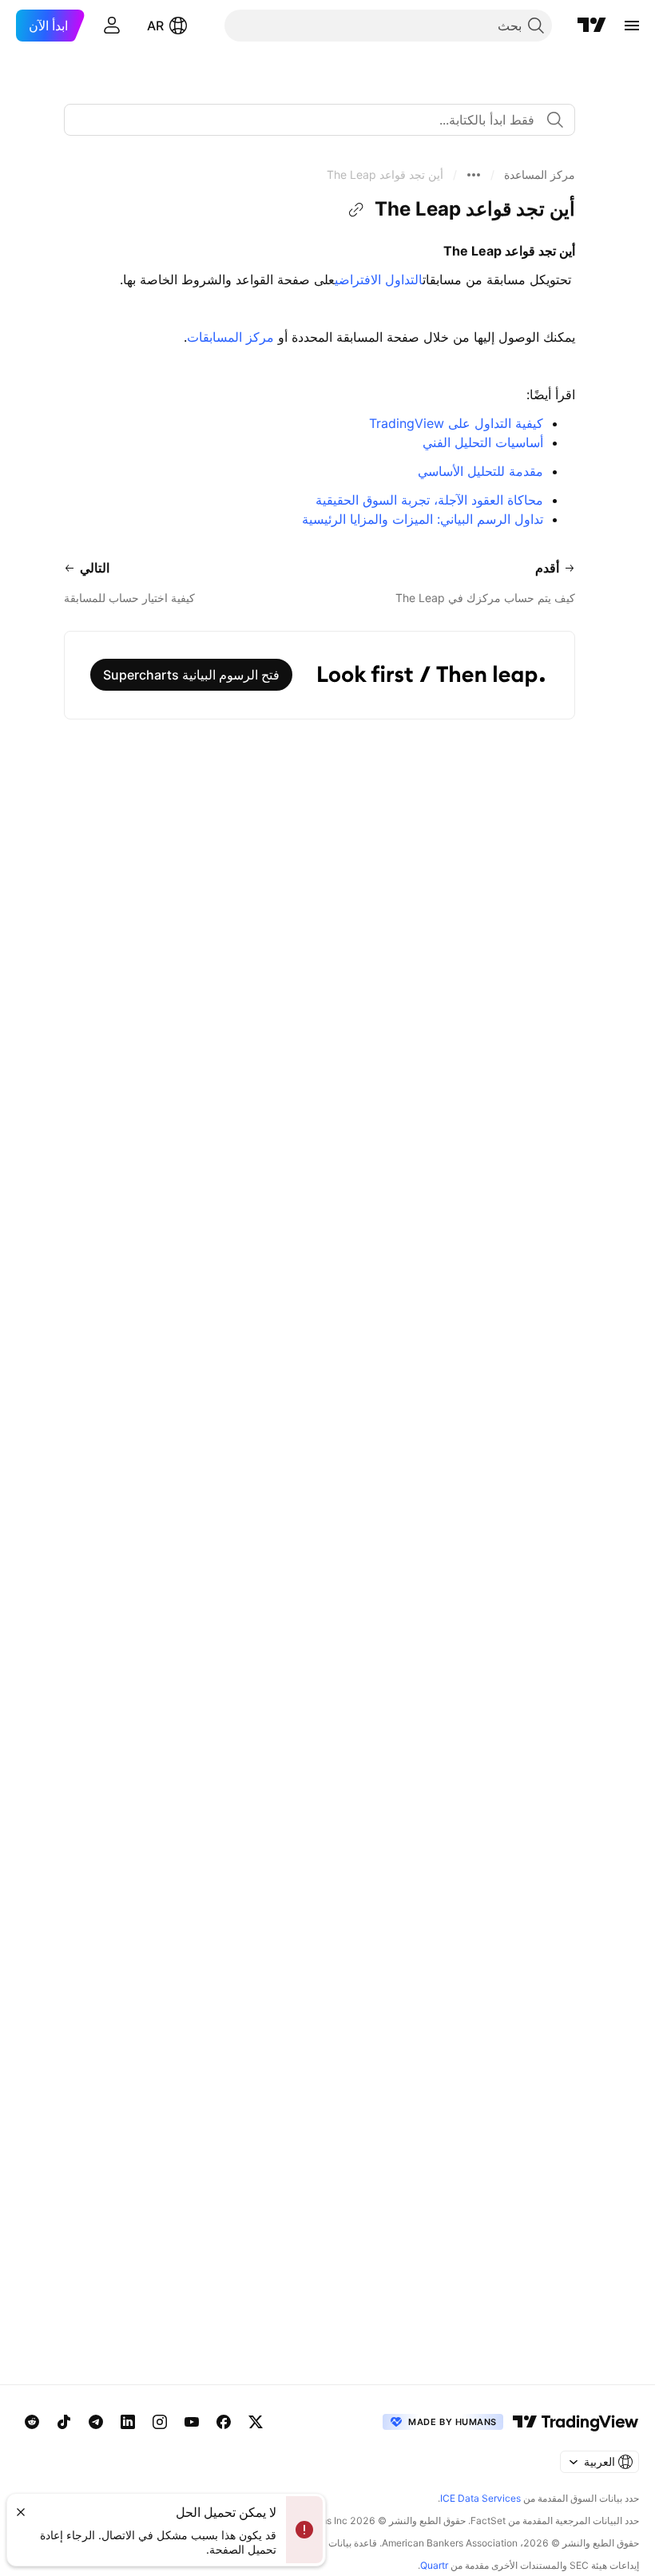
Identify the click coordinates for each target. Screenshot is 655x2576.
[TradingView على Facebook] (224, 2422)
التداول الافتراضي (379, 279)
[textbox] (313, 120)
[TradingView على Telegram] (96, 2422)
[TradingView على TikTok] (64, 2422)
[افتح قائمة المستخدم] (112, 26)
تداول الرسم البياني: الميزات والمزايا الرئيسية (423, 519)
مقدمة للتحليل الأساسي (480, 471)
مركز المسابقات (230, 337)
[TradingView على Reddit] (32, 2422)
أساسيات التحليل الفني (483, 442)
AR (155, 26)
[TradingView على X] (256, 2422)
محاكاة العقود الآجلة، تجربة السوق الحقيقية (429, 500)
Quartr (434, 2565)
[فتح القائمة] (632, 26)
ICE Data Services (480, 2498)
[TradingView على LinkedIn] (128, 2422)
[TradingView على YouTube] (192, 2422)
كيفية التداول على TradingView (456, 423)
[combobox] (320, 120)
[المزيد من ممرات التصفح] (474, 175)
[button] (540, 175)
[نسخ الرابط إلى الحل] (356, 210)
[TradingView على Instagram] (160, 2422)
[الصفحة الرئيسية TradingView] (592, 26)
